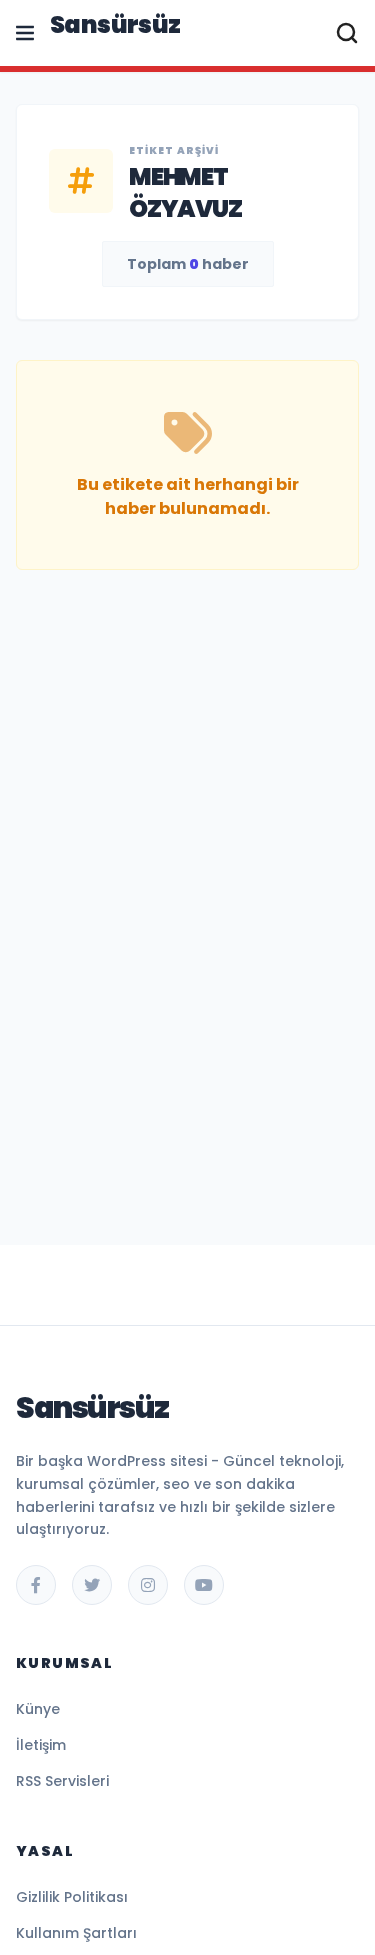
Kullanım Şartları (76, 1933)
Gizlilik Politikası (72, 1897)
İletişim (41, 1745)
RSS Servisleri (62, 1781)
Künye (38, 1709)
